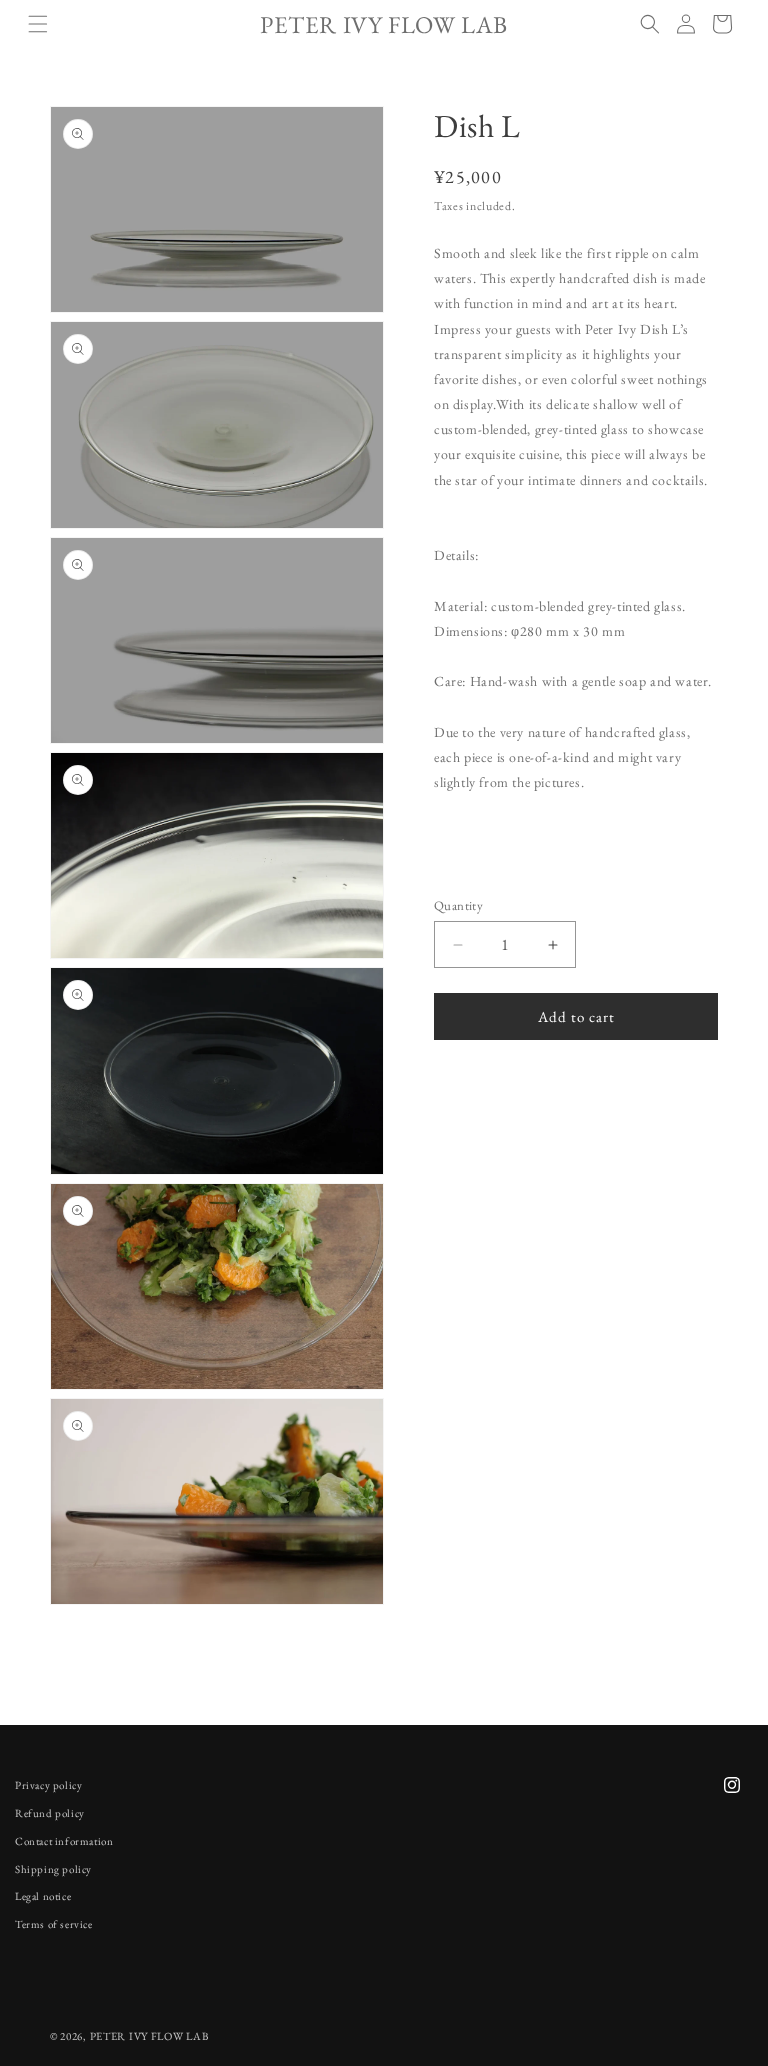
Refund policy (50, 1813)
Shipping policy (53, 1869)
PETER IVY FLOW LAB (149, 2036)
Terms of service (54, 1924)
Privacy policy (48, 1785)
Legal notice (43, 1896)
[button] (38, 24)
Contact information (64, 1841)
